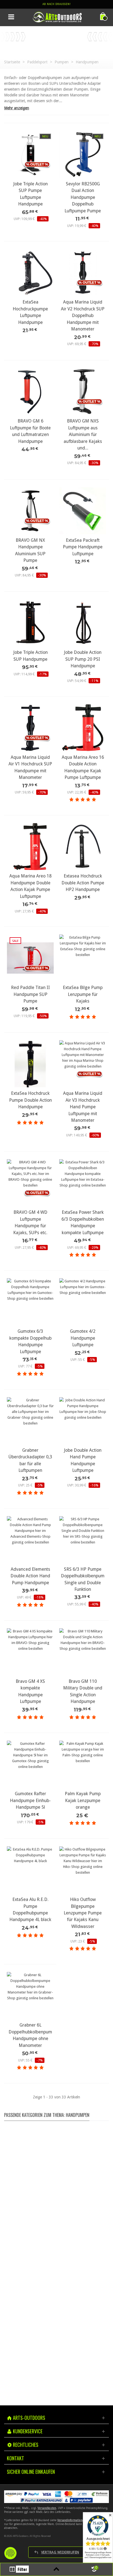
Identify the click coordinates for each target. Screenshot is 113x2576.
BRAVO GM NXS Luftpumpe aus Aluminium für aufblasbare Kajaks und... (83, 434)
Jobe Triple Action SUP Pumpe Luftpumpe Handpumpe (30, 194)
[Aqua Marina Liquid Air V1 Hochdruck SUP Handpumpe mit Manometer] (30, 728)
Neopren (56, 2161)
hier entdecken (55, 2263)
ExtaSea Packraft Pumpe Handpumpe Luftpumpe (83, 547)
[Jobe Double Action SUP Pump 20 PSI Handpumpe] (83, 623)
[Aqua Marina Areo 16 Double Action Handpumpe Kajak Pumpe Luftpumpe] (83, 728)
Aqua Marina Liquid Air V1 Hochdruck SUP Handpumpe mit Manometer (30, 767)
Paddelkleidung (56, 2176)
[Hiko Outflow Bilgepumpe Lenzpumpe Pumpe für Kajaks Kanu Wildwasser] (83, 1870)
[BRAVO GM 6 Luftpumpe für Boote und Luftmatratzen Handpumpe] (30, 392)
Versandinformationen (71, 2520)
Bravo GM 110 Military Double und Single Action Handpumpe (83, 1691)
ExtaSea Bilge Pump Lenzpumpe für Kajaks (83, 994)
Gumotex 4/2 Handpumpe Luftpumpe (83, 1338)
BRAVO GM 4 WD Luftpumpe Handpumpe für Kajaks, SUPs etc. (30, 1222)
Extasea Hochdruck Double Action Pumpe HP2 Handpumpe (83, 883)
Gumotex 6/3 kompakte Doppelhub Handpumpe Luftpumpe (30, 1341)
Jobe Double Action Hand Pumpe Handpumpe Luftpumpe (83, 1460)
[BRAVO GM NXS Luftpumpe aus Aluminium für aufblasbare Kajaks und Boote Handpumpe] (83, 392)
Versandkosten (47, 2508)
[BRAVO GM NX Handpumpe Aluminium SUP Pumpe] (30, 511)
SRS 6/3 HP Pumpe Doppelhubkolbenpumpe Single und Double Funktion (83, 1579)
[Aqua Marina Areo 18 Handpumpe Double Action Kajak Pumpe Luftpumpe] (30, 847)
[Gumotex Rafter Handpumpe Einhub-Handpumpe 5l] (30, 1764)
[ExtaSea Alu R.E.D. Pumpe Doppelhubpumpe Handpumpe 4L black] (30, 1870)
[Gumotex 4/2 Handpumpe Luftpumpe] (83, 1302)
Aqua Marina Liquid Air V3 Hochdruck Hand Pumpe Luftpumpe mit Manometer (83, 1107)
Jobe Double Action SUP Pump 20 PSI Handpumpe (83, 659)
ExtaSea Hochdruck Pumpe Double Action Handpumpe (30, 1100)
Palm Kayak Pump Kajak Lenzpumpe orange (83, 1800)
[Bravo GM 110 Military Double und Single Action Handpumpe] (83, 1652)
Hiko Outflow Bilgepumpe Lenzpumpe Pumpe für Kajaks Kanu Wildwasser (83, 1913)
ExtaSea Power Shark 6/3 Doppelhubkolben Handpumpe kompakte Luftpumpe (83, 1222)
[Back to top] (57, 2569)
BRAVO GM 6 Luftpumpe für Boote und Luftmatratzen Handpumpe (30, 431)
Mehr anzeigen (17, 108)
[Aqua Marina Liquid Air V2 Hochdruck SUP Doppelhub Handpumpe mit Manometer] (83, 273)
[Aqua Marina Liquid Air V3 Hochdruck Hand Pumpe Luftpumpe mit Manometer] (83, 1064)
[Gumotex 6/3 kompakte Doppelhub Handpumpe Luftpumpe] (30, 1302)
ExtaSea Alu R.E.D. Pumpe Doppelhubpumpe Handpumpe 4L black (30, 1909)
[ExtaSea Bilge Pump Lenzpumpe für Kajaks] (83, 958)
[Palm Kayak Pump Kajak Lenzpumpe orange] (83, 1764)
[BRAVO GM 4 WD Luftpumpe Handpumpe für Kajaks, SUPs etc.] (30, 1183)
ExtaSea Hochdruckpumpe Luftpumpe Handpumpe (30, 312)
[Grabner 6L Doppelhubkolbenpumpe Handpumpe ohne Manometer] (30, 1996)
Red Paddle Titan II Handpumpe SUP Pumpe (30, 994)
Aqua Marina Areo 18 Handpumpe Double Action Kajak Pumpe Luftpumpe (30, 886)
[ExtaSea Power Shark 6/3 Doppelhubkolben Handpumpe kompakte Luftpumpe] (83, 1183)
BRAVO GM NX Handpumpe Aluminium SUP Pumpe (30, 550)
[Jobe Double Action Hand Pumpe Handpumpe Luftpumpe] (83, 1421)
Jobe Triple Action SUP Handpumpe (30, 656)
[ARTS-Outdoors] (57, 17)
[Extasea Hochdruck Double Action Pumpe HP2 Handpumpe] (83, 847)
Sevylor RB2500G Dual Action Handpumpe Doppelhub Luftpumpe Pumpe (83, 197)
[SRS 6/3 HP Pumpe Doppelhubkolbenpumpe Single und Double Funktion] (83, 1540)
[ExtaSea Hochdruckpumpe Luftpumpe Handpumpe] (30, 273)
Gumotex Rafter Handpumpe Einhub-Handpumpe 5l (30, 1800)
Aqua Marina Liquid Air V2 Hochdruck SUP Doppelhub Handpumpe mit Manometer (83, 315)
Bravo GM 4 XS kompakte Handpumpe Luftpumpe (30, 1691)
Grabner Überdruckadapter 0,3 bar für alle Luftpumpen (30, 1460)
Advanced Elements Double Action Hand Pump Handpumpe (30, 1576)
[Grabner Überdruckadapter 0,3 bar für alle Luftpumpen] (30, 1421)
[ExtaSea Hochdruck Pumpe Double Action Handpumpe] (30, 1064)
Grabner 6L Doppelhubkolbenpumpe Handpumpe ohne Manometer (30, 2035)
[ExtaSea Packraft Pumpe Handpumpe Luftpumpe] (83, 511)
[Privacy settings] (10, 2553)
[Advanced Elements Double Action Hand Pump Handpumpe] (30, 1540)
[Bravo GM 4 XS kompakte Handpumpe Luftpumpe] (30, 1652)
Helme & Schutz (56, 2190)
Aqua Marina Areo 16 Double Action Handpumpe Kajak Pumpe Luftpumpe (83, 767)
